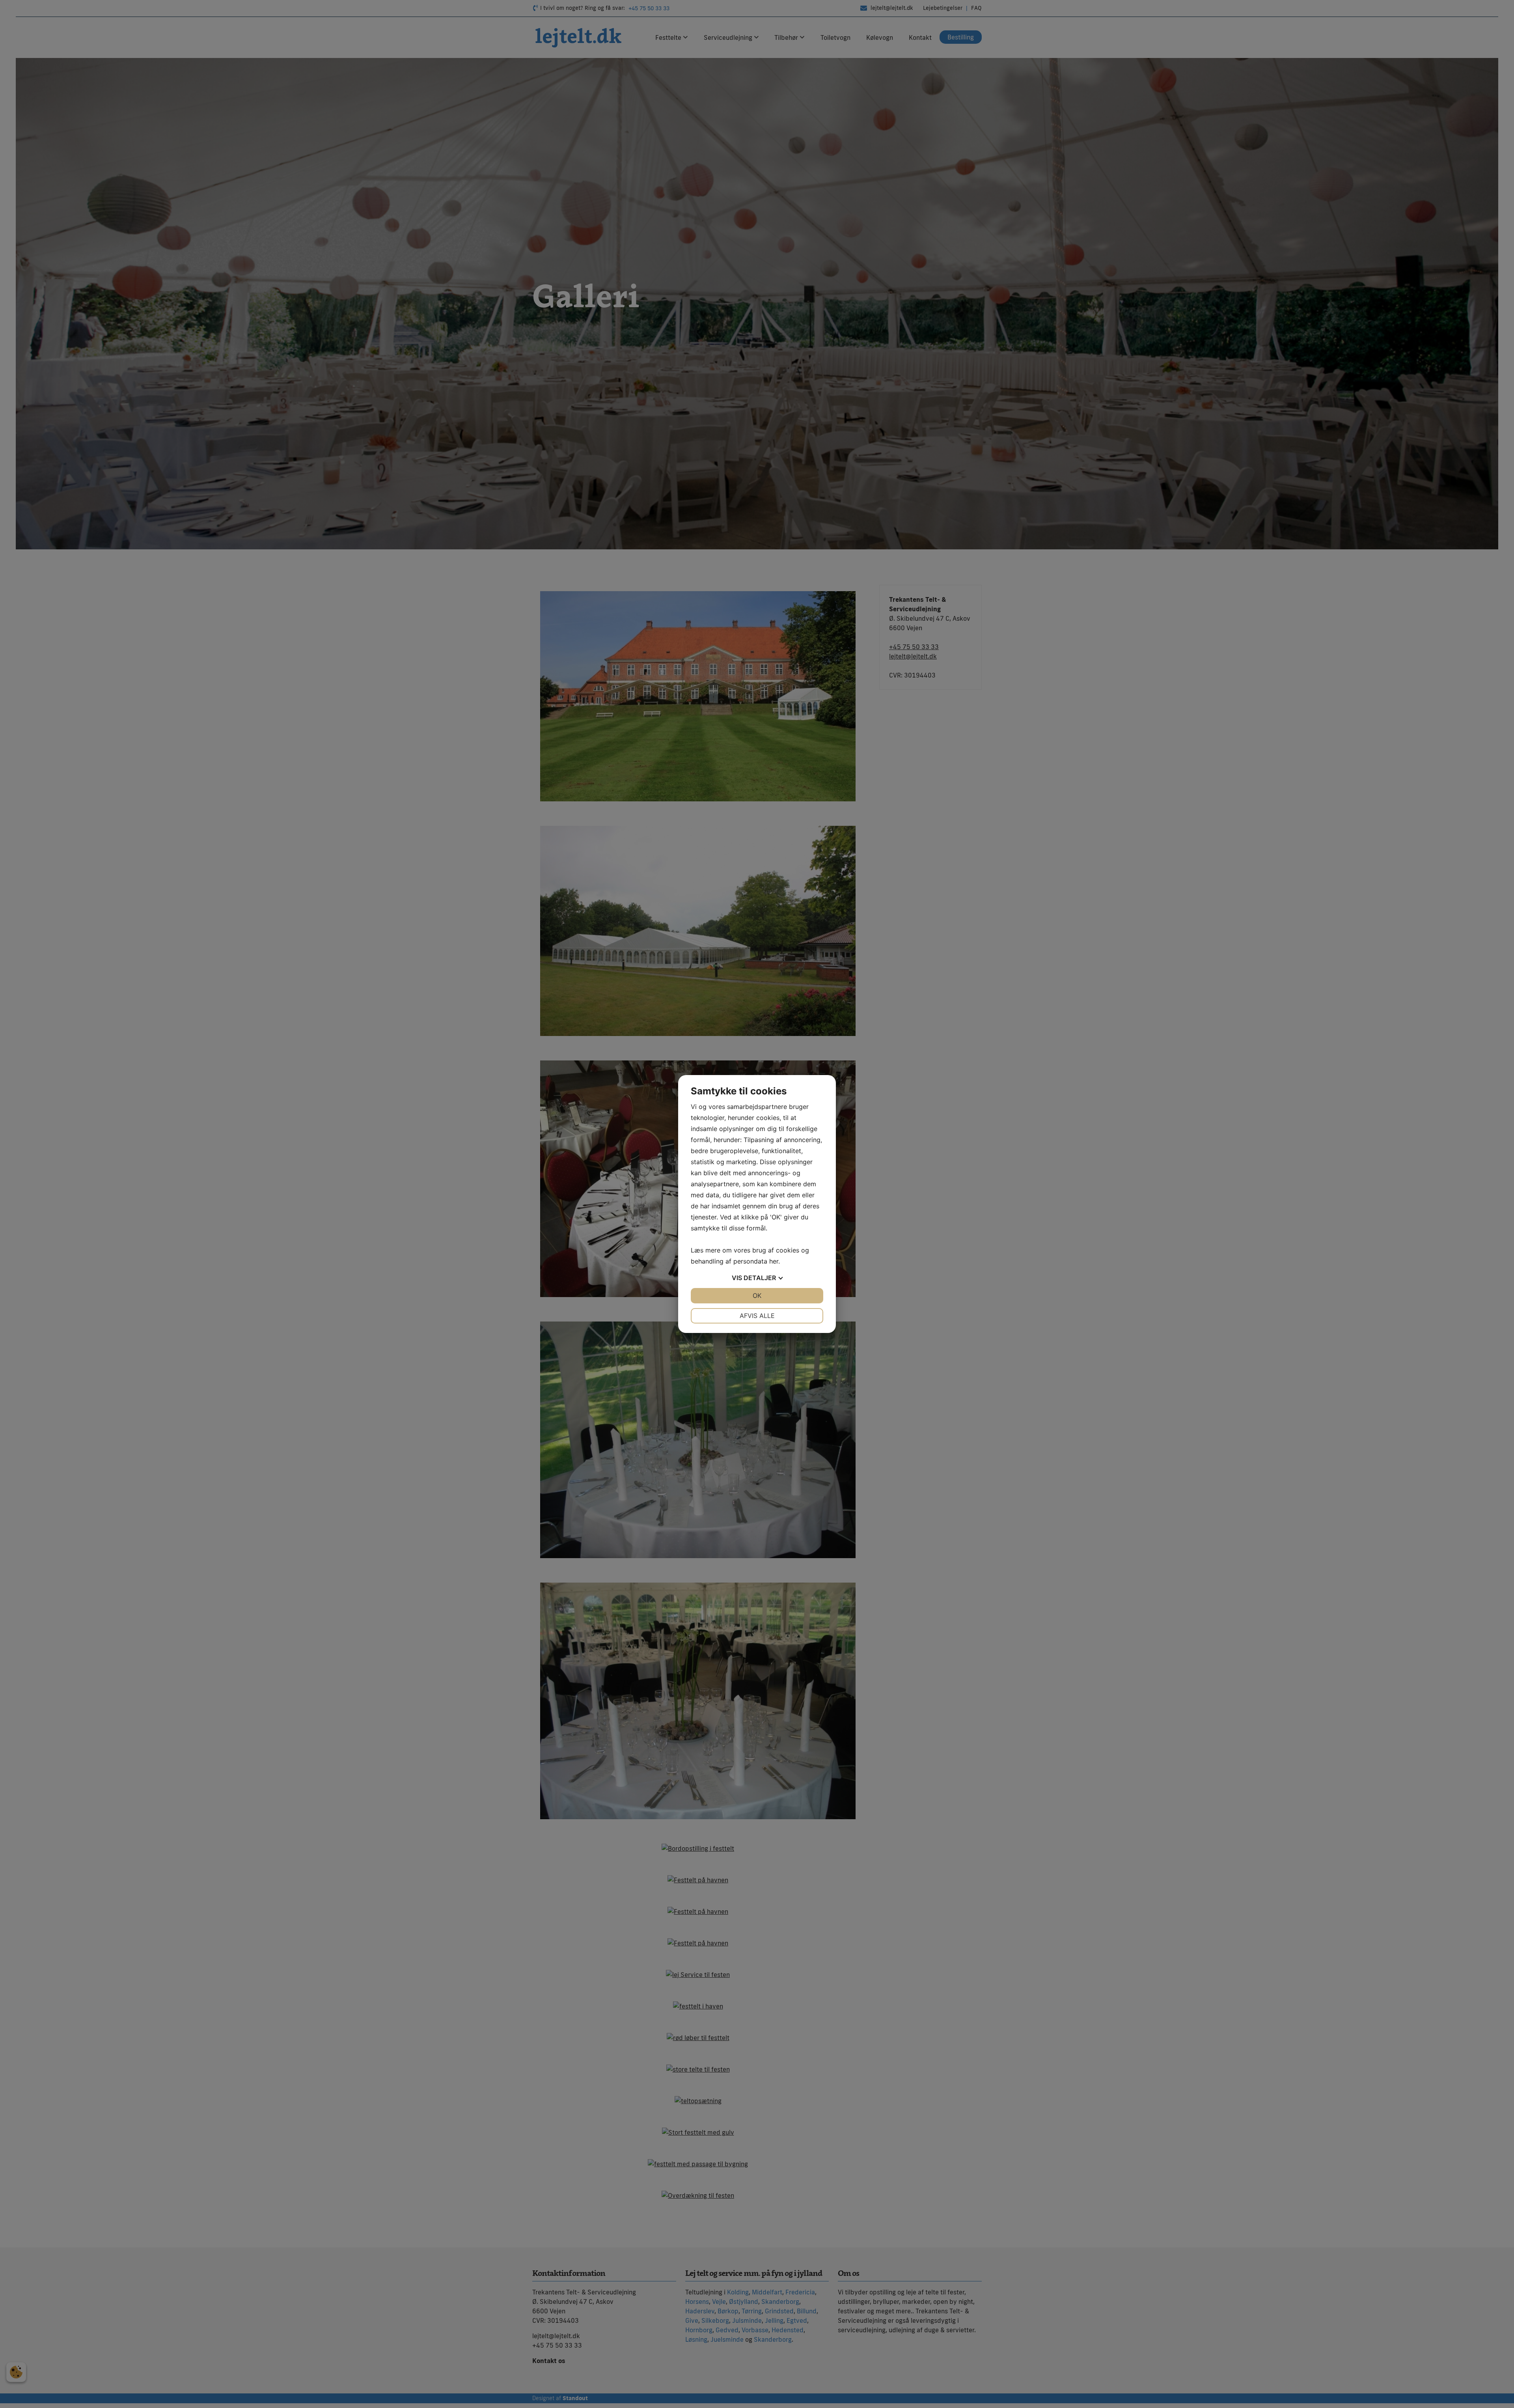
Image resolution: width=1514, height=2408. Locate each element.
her (774, 1261)
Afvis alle (757, 1316)
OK (757, 1295)
